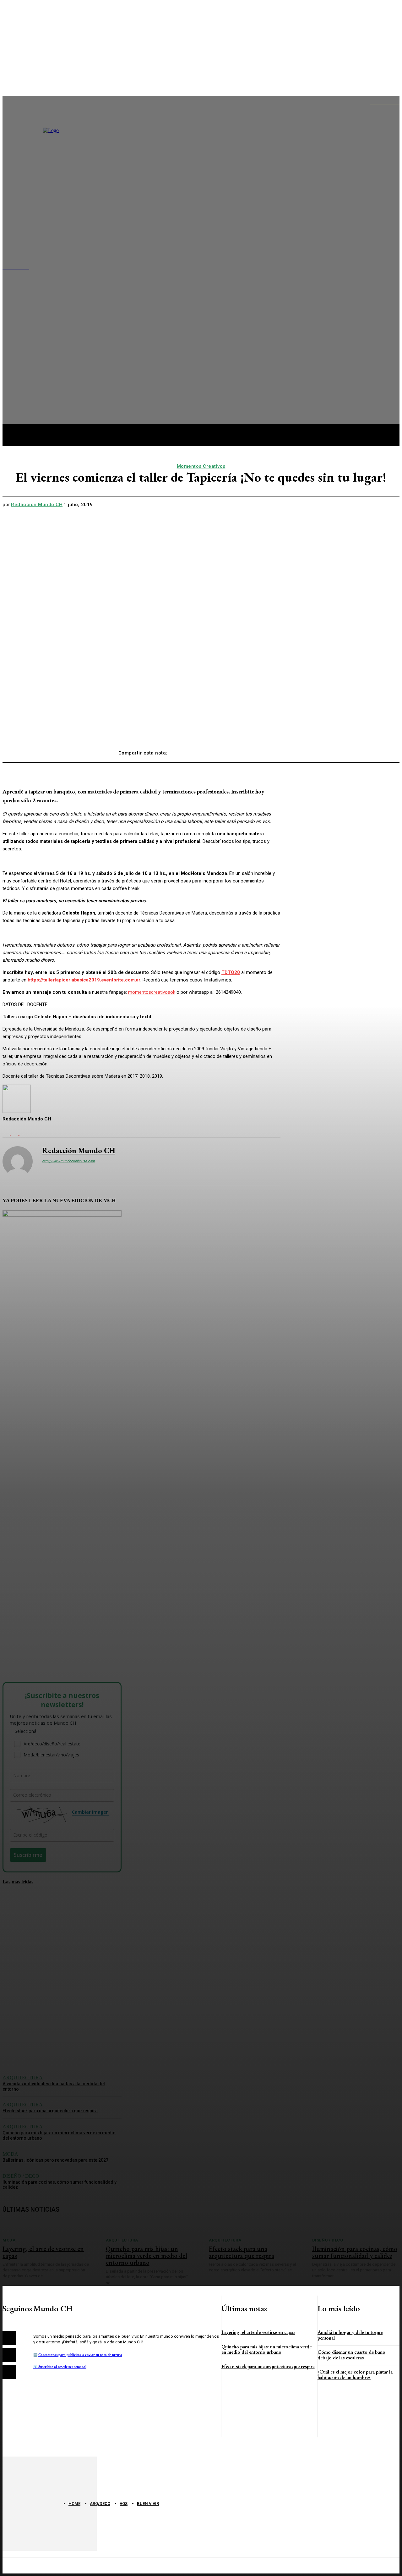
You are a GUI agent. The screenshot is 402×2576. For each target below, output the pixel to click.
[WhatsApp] (250, 750)
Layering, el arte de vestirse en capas (258, 2332)
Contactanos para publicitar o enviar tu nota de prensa (80, 2355)
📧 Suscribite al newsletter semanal (60, 2367)
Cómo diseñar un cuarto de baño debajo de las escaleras (351, 2355)
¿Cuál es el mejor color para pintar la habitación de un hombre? (355, 2375)
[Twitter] (205, 750)
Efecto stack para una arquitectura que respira (268, 2366)
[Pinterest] (228, 750)
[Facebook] (182, 750)
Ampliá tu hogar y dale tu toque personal (350, 2335)
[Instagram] (9, 2355)
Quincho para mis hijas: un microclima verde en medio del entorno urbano (266, 2349)
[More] (273, 750)
